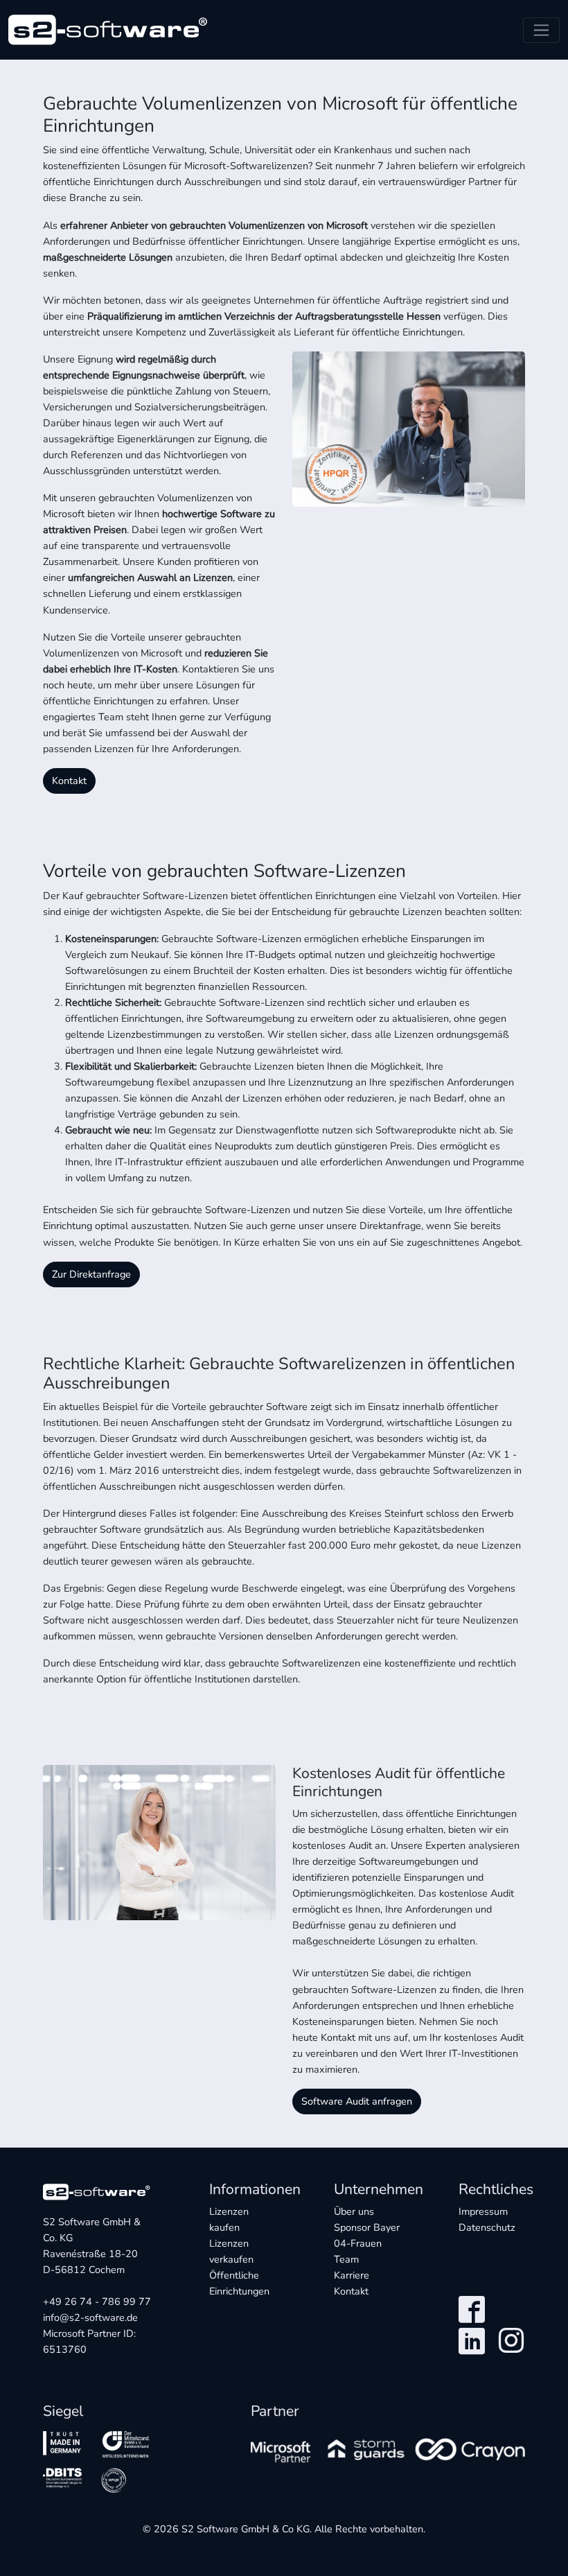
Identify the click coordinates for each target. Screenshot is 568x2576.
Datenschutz (487, 2227)
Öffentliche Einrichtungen (239, 2283)
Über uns (354, 2211)
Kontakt (69, 781)
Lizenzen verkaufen (231, 2251)
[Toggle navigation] (541, 30)
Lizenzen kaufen (229, 2219)
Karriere (352, 2275)
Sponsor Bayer (367, 2235)
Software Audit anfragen (357, 2101)
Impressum (483, 2211)
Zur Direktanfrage (91, 1274)
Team (346, 2259)
